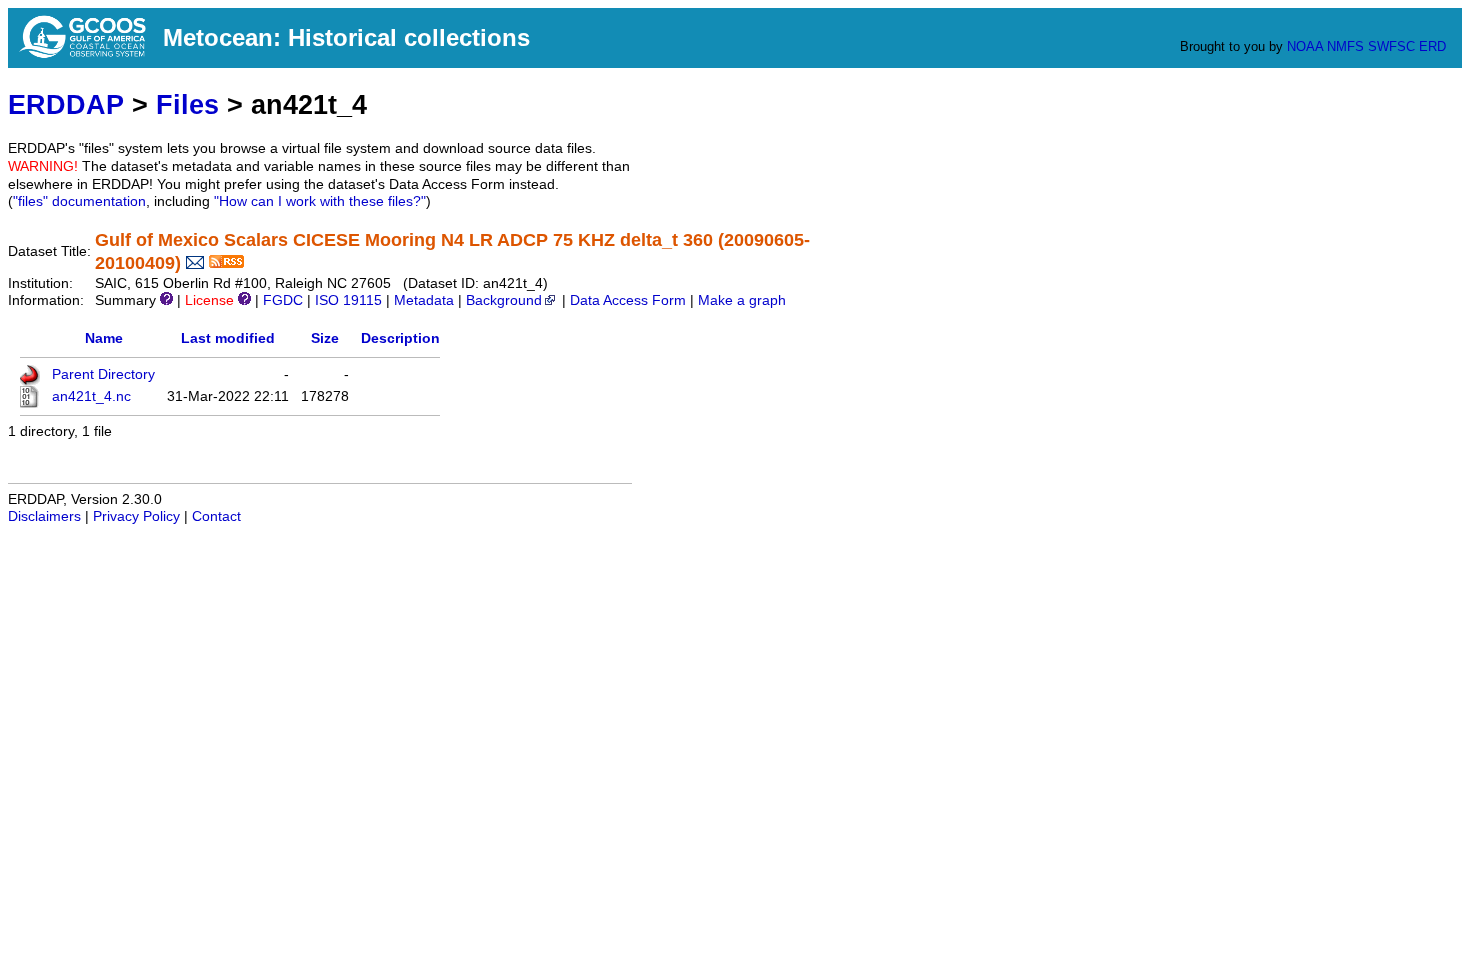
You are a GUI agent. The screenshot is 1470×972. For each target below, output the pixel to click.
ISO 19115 (348, 300)
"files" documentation (79, 201)
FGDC (283, 300)
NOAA (1305, 46)
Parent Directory (103, 374)
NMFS (1345, 46)
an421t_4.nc (91, 396)
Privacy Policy (136, 516)
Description (400, 338)
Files (187, 104)
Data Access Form (628, 300)
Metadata (424, 300)
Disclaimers (44, 516)
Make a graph (742, 300)
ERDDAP (66, 104)
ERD (1432, 46)
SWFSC (1391, 46)
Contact (216, 516)
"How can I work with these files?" (320, 201)
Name (104, 338)
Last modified (228, 338)
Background (504, 300)
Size (325, 338)
